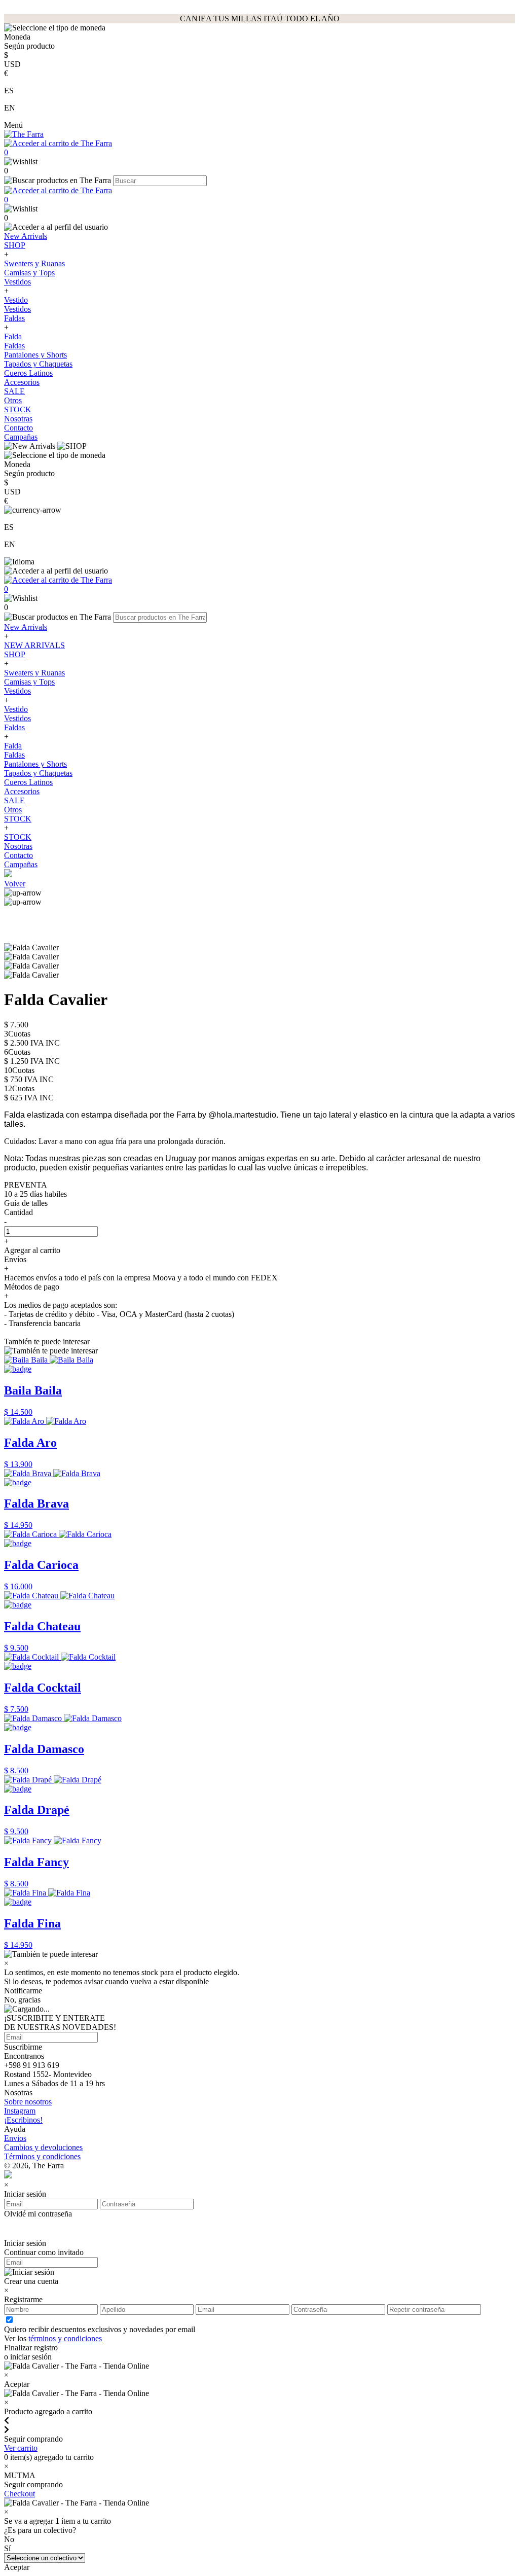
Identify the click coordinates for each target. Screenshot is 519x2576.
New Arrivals (26, 236)
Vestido (16, 300)
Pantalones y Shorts (35, 355)
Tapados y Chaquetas (38, 364)
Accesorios (22, 382)
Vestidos (17, 282)
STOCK (18, 409)
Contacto (18, 428)
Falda (13, 336)
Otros (13, 400)
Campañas (21, 437)
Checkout (20, 2494)
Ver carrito (21, 2448)
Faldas (14, 318)
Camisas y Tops (29, 273)
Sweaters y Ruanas (34, 263)
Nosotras (18, 419)
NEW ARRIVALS (34, 645)
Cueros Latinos (28, 373)
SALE (14, 391)
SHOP (15, 245)
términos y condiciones (65, 2338)
